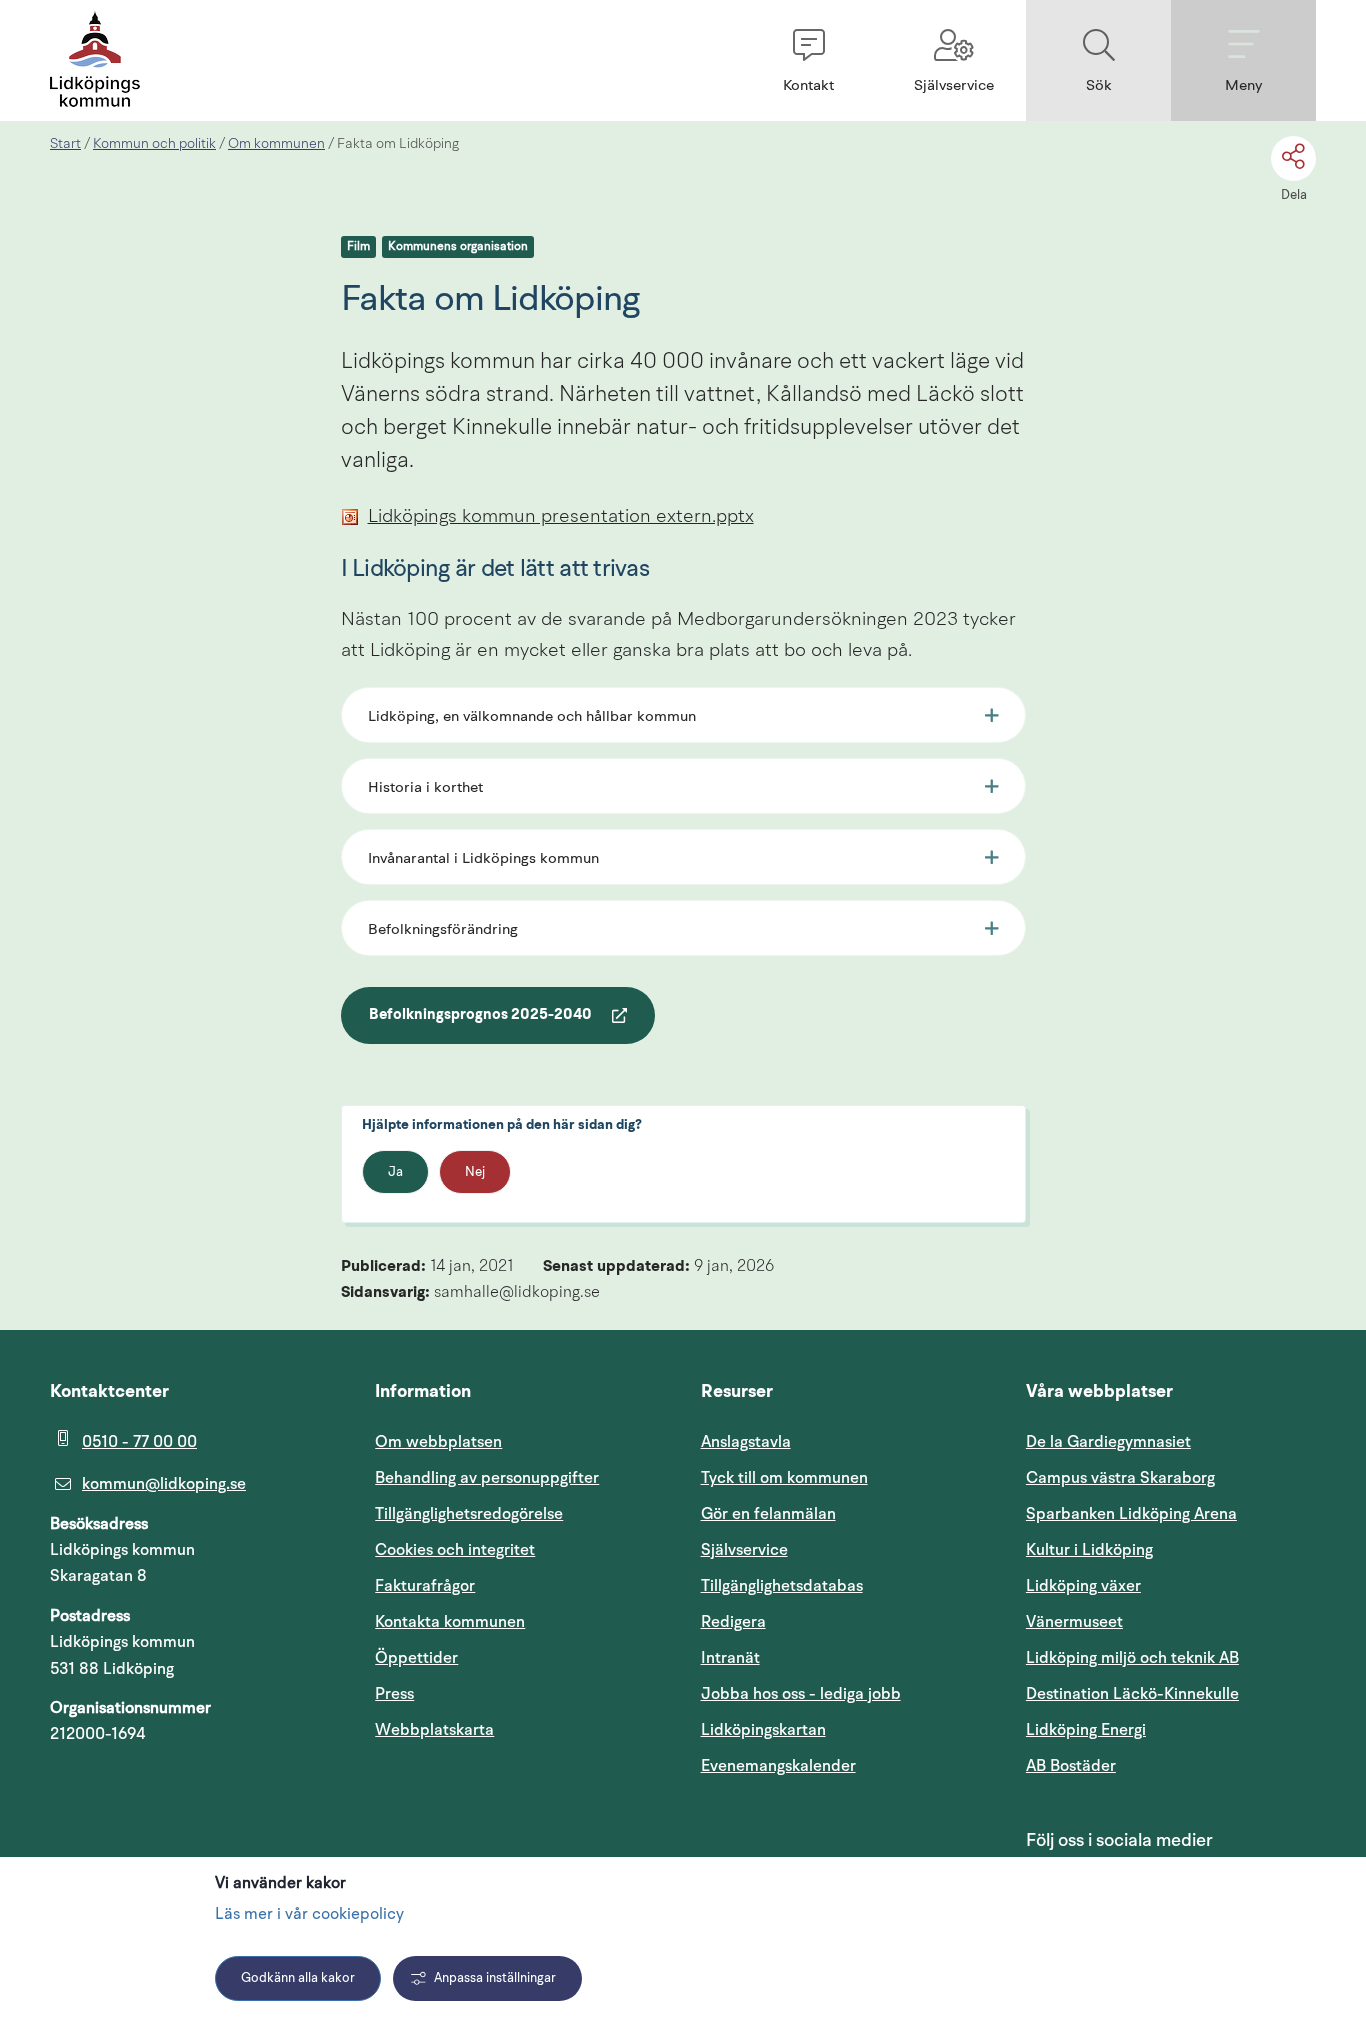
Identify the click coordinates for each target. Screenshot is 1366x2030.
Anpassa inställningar (495, 1978)
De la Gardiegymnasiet (1108, 1442)
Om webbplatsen (438, 1442)
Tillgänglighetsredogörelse (469, 1514)
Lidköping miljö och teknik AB (1132, 1658)
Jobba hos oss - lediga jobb (801, 1694)
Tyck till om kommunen (846, 1477)
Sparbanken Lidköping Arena (1131, 1514)
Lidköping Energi (1171, 1729)
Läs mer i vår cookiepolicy (309, 1915)
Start (65, 144)
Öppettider (416, 1658)
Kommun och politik (154, 144)
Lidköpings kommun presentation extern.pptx (561, 517)
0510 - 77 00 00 (139, 1442)
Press (394, 1694)
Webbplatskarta (434, 1730)
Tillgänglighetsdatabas (846, 1585)
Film (358, 247)
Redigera (733, 1622)
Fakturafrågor (425, 1586)
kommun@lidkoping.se (164, 1484)
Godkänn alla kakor (298, 1978)
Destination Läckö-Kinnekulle (1171, 1693)
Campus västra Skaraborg (1120, 1478)
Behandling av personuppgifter (487, 1478)
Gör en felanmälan (768, 1514)
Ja (395, 1172)
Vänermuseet (1074, 1622)
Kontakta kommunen (450, 1622)
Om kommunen (276, 144)
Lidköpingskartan (846, 1729)
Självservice (840, 1549)
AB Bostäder (1166, 1765)
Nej (475, 1172)
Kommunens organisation (458, 247)
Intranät (826, 1657)
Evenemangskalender (846, 1765)
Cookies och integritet (455, 1550)
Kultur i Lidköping (1089, 1550)
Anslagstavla (746, 1442)
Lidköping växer (1083, 1586)
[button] (808, 60)
